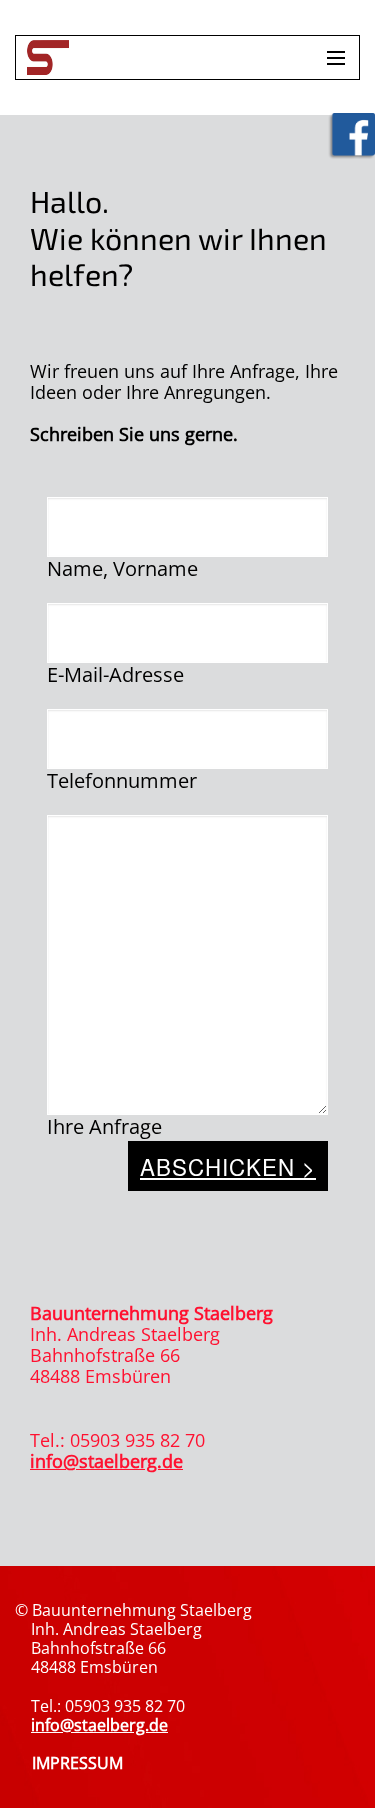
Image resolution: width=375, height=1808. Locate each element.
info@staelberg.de (106, 1461)
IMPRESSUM (77, 1763)
